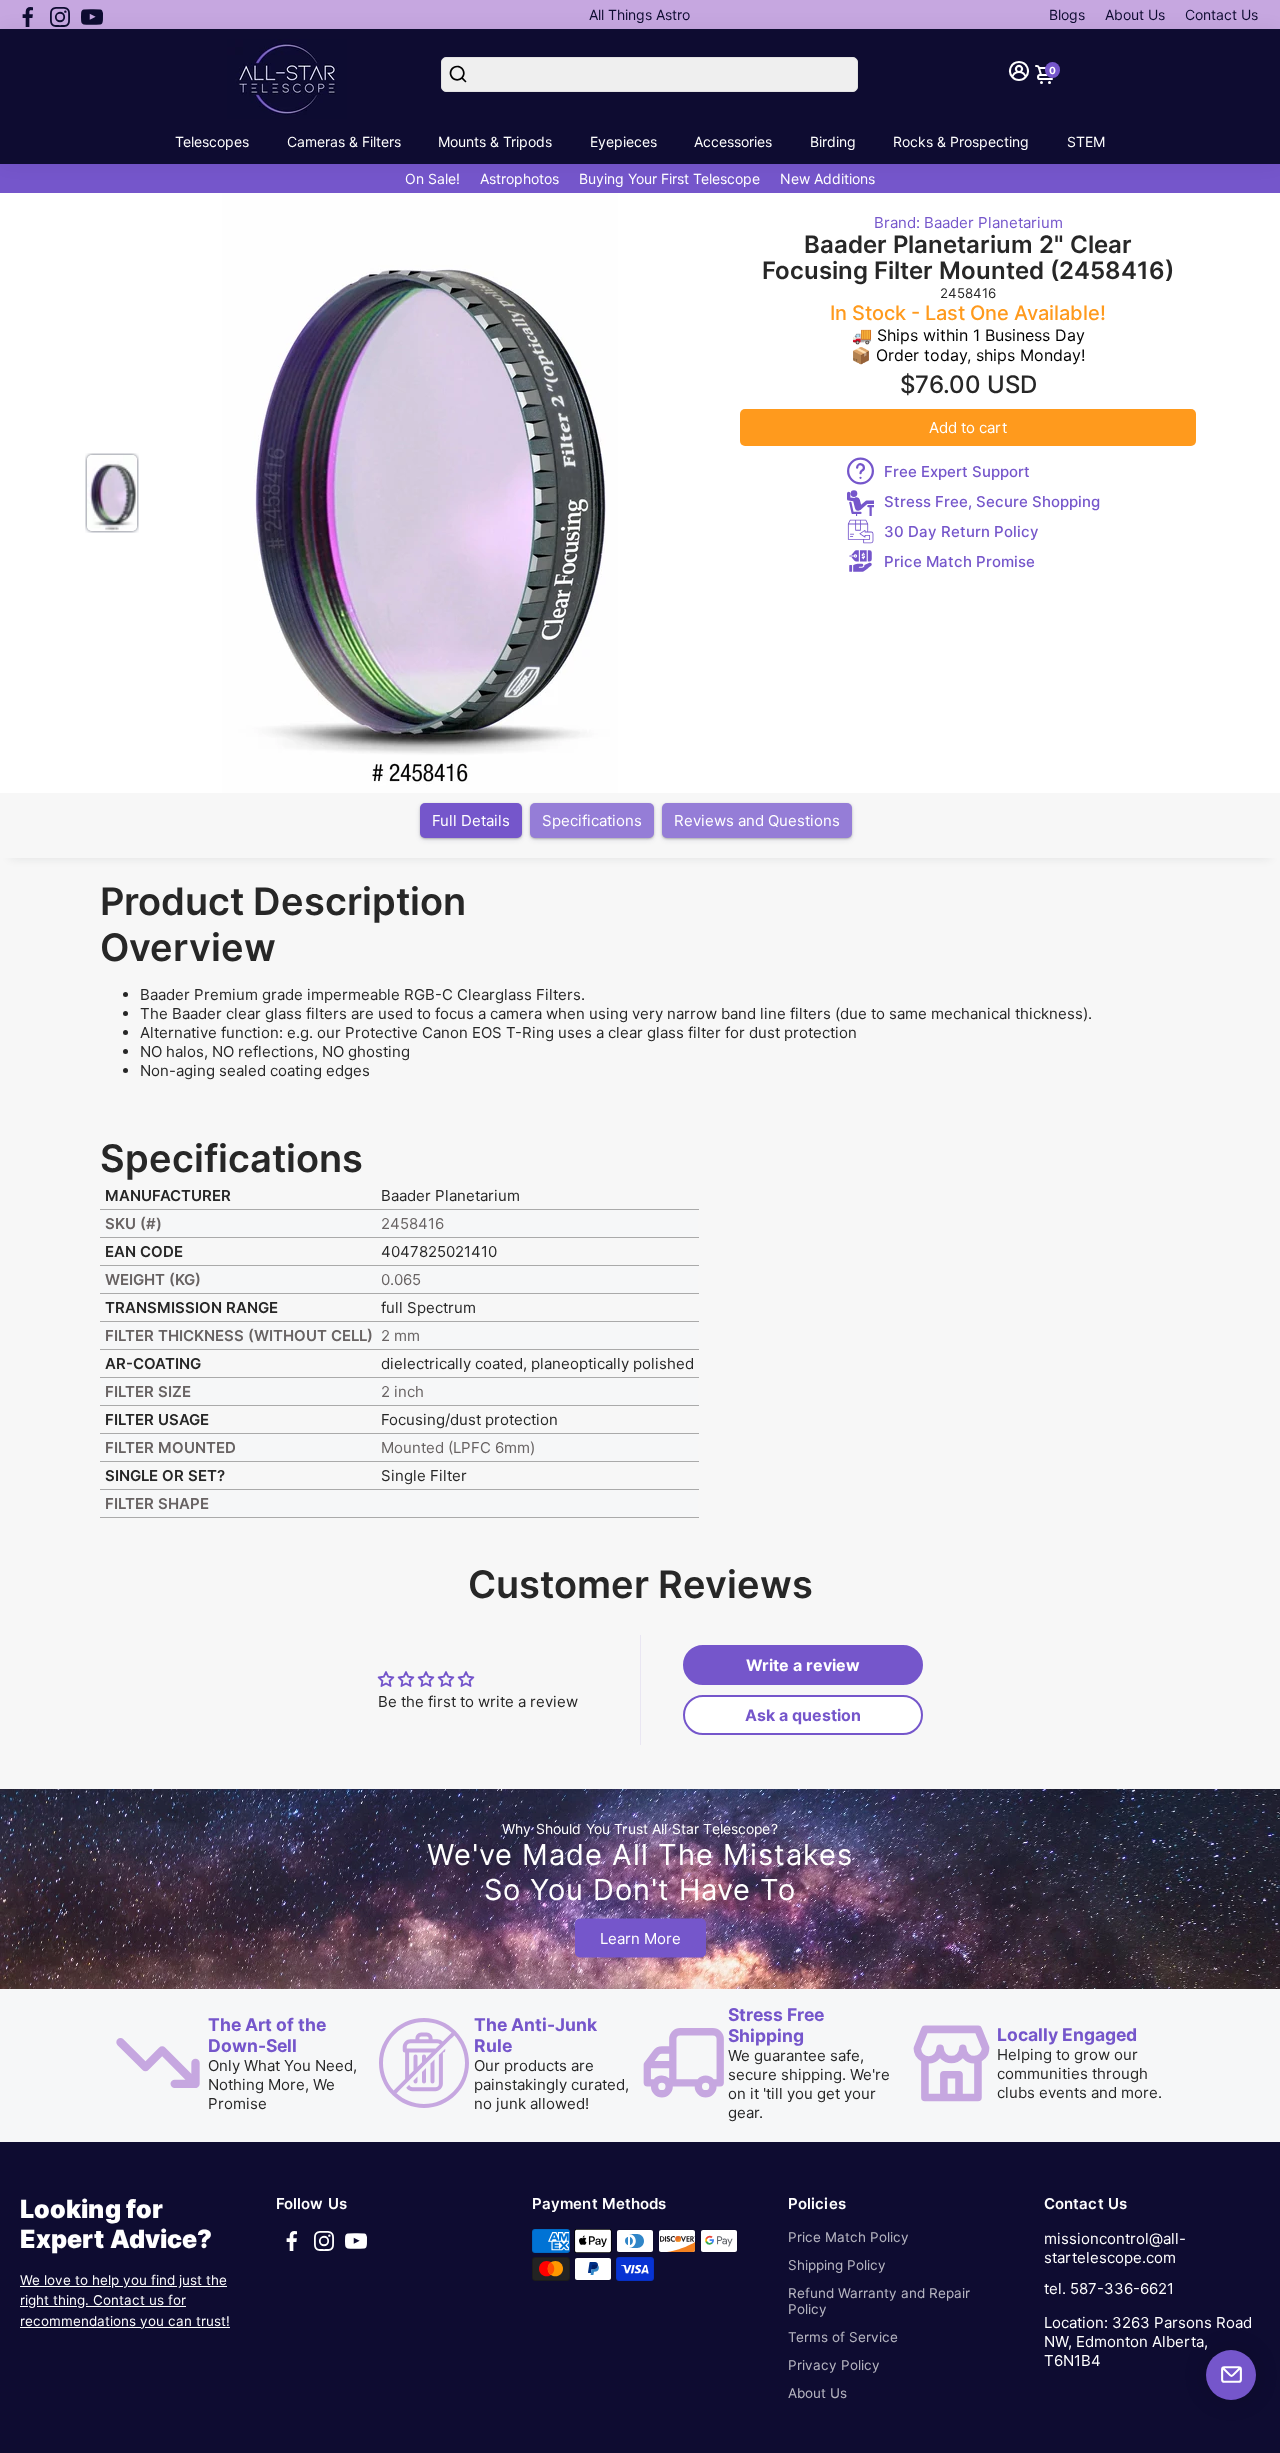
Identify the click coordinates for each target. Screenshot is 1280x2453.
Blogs (1067, 14)
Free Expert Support (957, 471)
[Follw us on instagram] (60, 15)
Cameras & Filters (344, 141)
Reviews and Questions (757, 820)
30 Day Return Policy (961, 531)
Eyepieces (623, 141)
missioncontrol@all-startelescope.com (1115, 2248)
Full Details (471, 820)
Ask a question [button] (803, 1715)
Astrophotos (519, 178)
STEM (1086, 141)
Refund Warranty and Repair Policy (879, 2301)
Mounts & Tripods (495, 141)
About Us (1135, 14)
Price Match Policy (848, 2237)
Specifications (592, 820)
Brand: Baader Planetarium (968, 222)
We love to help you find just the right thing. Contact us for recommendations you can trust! (125, 2300)
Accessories (733, 141)
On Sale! (432, 178)
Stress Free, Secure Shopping (992, 501)
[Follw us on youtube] (92, 15)
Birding (833, 141)
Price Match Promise (959, 561)
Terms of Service (843, 2337)
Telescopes (212, 141)
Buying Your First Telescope (669, 178)
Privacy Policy (834, 2365)
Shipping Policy (837, 2265)
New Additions (827, 178)
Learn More (640, 1938)
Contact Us (1221, 14)
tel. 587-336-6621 (1109, 2288)
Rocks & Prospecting (961, 141)
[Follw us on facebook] (28, 15)
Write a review (803, 1665)
